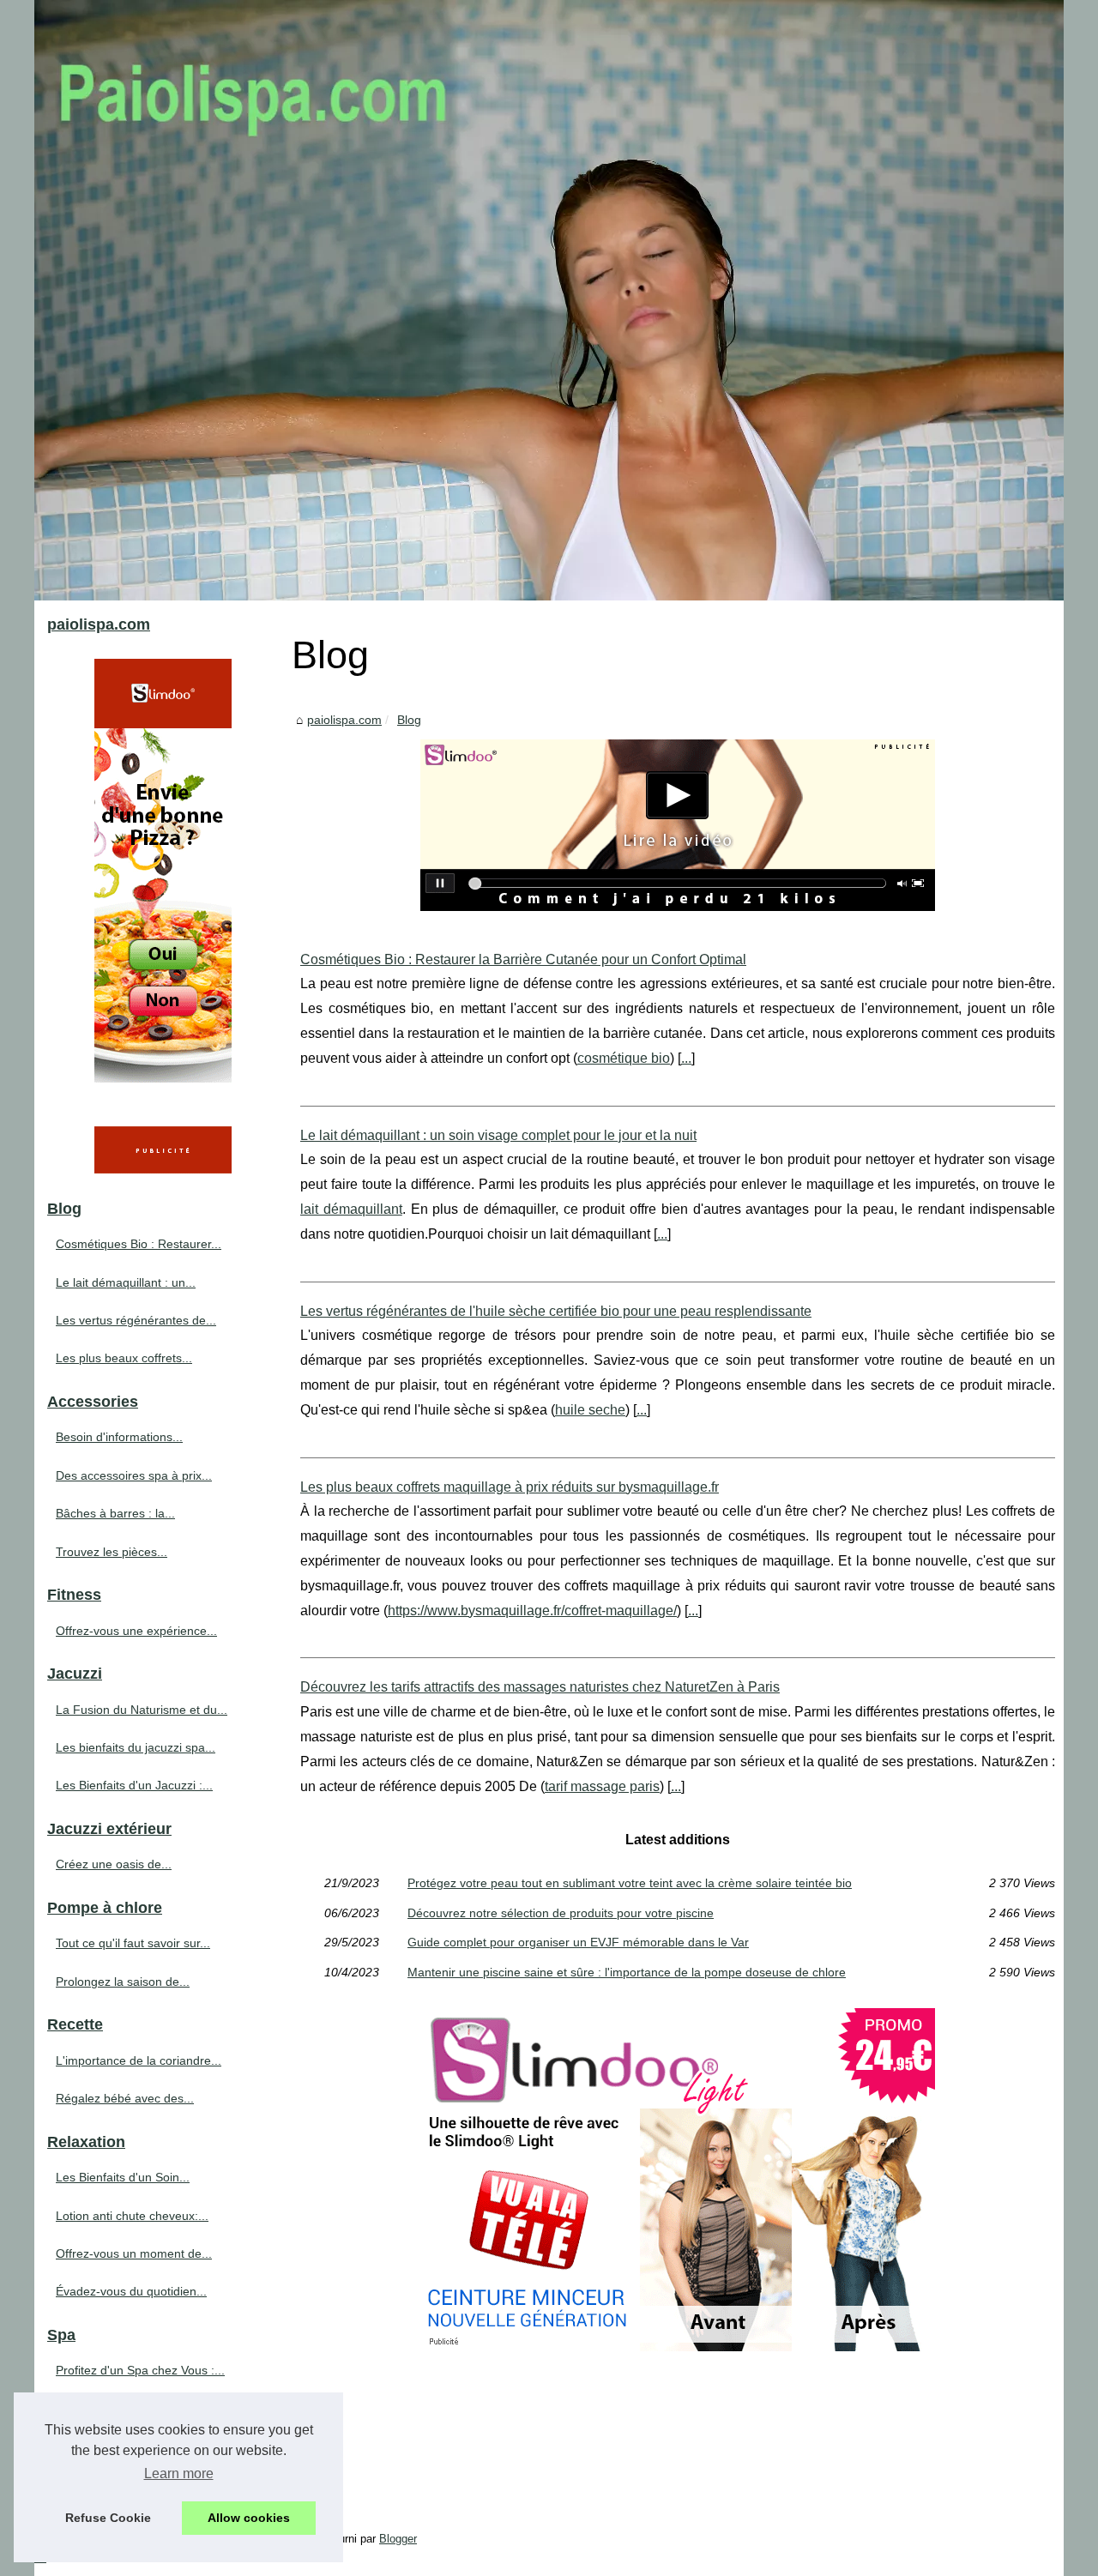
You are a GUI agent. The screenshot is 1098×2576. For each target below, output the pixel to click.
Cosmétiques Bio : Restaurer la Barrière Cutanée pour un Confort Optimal (523, 959)
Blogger (398, 2539)
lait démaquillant (351, 1209)
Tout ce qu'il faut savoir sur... (133, 1943)
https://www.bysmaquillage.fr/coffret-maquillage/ (532, 1611)
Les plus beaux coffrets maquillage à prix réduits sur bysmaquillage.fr (510, 1487)
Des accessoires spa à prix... (134, 1475)
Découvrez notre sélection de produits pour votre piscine (561, 1913)
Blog (409, 720)
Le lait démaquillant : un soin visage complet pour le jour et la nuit (498, 1135)
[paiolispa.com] (549, 300)
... (686, 1058)
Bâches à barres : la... (115, 1513)
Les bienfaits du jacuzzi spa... (136, 1747)
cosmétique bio (624, 1058)
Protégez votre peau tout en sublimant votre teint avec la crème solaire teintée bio (630, 1883)
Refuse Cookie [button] (108, 2518)
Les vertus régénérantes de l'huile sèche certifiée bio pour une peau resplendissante (556, 1311)
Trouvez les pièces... (112, 1552)
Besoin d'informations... (119, 1437)
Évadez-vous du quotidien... (131, 2291)
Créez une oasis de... (114, 1864)
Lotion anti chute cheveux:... (132, 2216)
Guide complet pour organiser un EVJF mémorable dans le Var (578, 1942)
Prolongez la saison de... (123, 1982)
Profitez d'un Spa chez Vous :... (140, 2370)
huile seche (590, 1410)
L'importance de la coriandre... (139, 2060)
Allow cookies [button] (249, 2518)
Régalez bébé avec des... (125, 2098)
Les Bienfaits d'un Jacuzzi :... (134, 1785)
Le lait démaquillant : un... (126, 1282)
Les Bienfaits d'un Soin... (123, 2177)
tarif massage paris (602, 1786)
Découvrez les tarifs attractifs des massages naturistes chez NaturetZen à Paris (540, 1687)
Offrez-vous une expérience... (136, 1631)
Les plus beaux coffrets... (124, 1358)
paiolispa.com (344, 720)
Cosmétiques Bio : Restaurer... (139, 1244)
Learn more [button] (179, 2473)
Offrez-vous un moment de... (134, 2253)
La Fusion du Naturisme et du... (142, 1710)
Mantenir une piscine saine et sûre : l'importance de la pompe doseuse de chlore (627, 1972)
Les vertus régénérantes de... (136, 1320)
